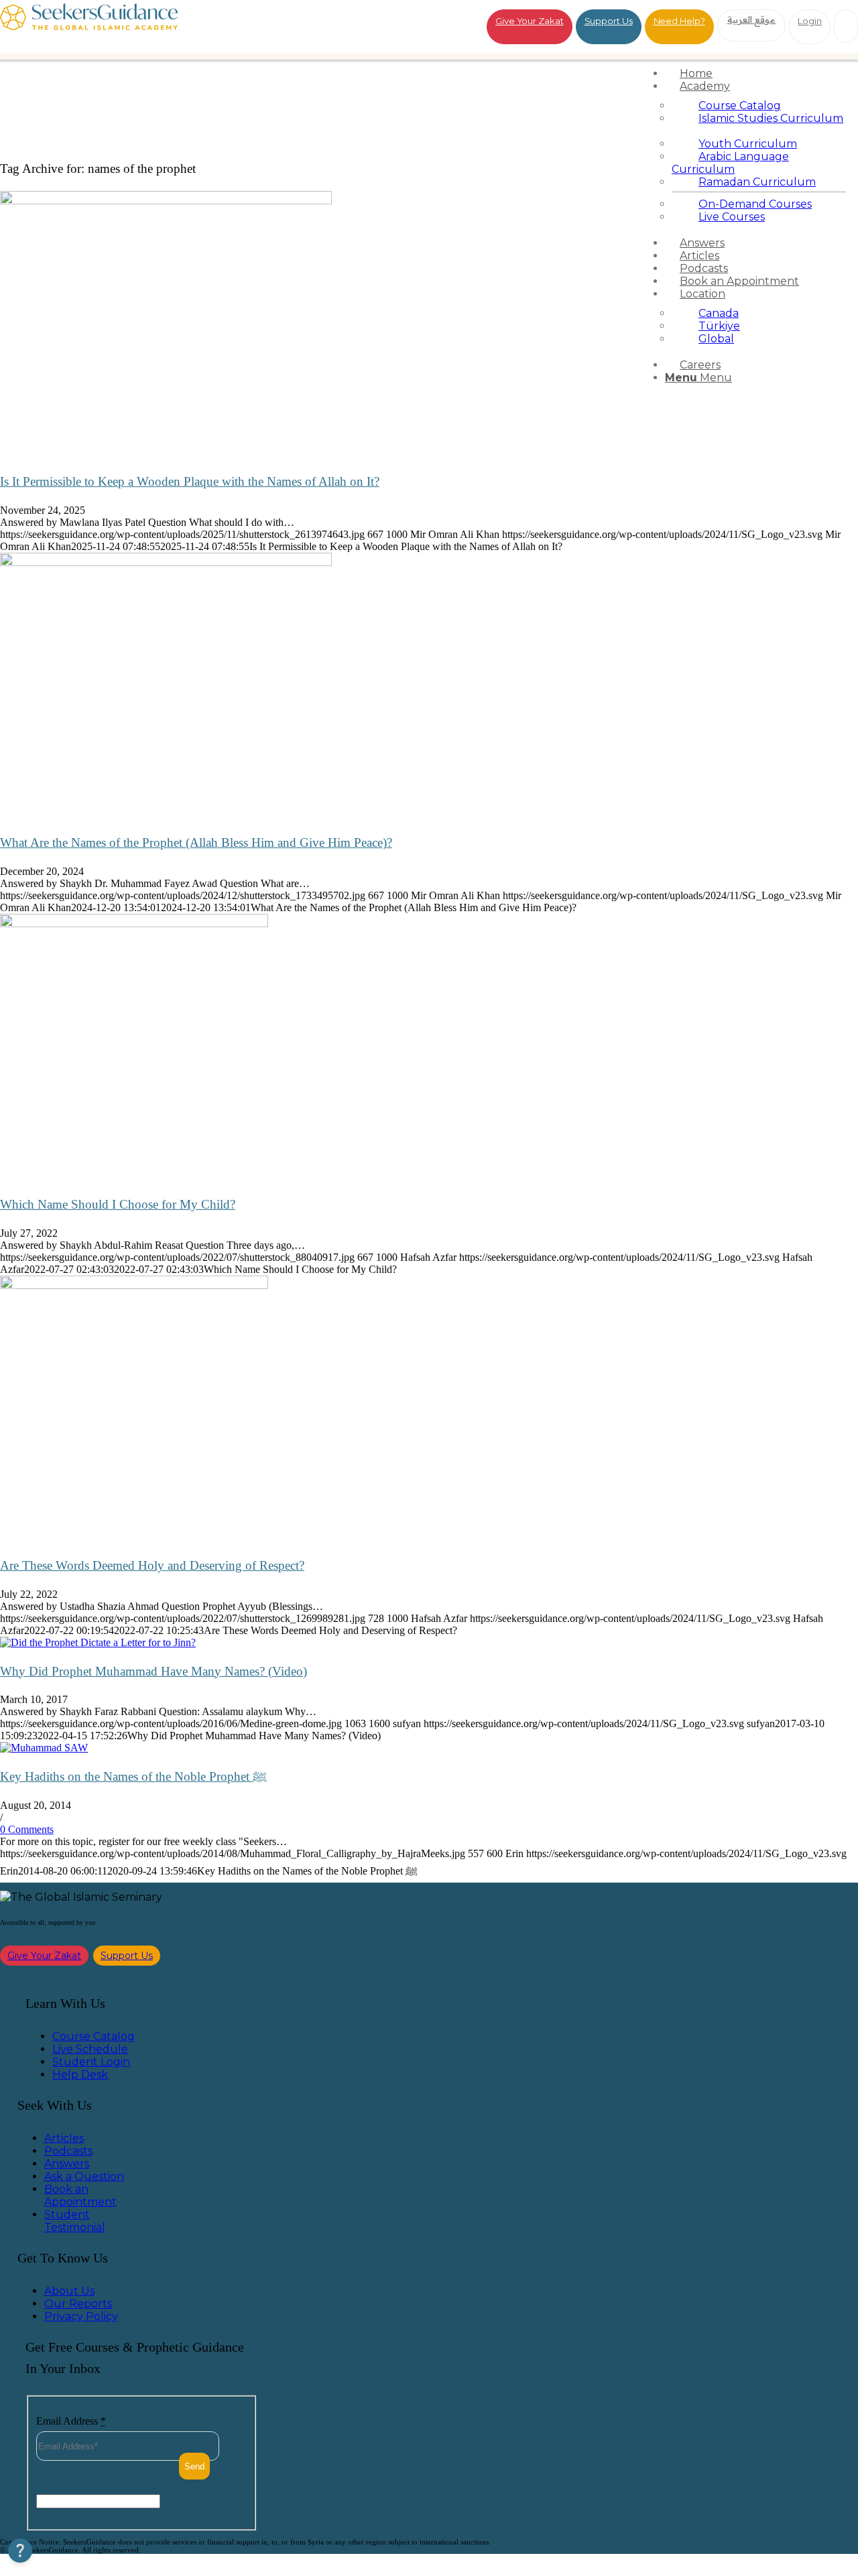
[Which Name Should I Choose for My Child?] (134, 924)
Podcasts (68, 2151)
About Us (69, 2291)
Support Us (609, 21)
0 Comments (27, 1829)
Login (810, 21)
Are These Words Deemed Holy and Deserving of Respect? (152, 1565)
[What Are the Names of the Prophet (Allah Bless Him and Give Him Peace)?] (166, 562)
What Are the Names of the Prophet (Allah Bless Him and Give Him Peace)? (196, 842)
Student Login (91, 2062)
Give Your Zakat (530, 21)
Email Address (71, 2421)
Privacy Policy (81, 2316)
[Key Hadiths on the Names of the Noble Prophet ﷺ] (44, 1748)
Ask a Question (84, 2176)
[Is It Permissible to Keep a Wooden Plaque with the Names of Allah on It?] (166, 201)
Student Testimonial (75, 2221)
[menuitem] (759, 73)
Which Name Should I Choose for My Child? (118, 1204)
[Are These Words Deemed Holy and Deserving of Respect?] (134, 1285)
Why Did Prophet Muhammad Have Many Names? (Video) (154, 1671)
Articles (64, 2138)
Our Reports (78, 2304)
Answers (67, 2164)
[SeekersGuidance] (89, 26)
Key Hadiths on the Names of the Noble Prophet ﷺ (133, 1776)
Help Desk (80, 2075)
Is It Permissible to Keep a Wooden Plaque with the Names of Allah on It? (190, 481)
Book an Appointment (80, 2195)
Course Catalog (94, 2036)
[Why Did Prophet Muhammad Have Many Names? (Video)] (98, 1642)
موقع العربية (752, 19)
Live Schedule (90, 2049)
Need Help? (679, 21)
